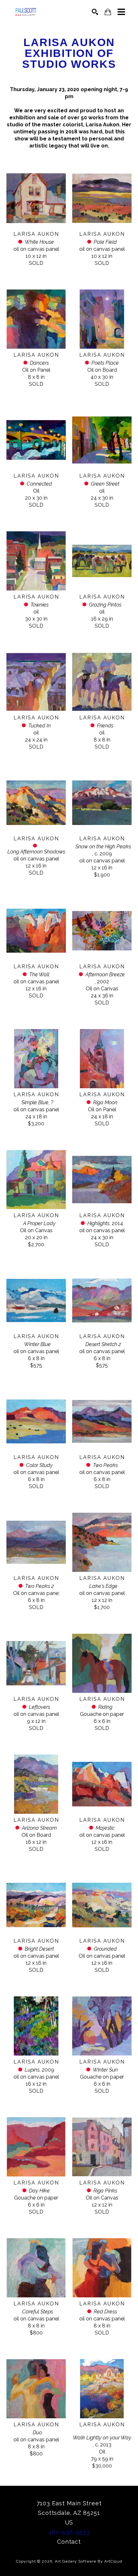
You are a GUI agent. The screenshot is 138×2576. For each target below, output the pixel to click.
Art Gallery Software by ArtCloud (89, 2561)
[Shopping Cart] (108, 12)
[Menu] (121, 12)
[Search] (95, 12)
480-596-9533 (69, 2532)
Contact (69, 2542)
